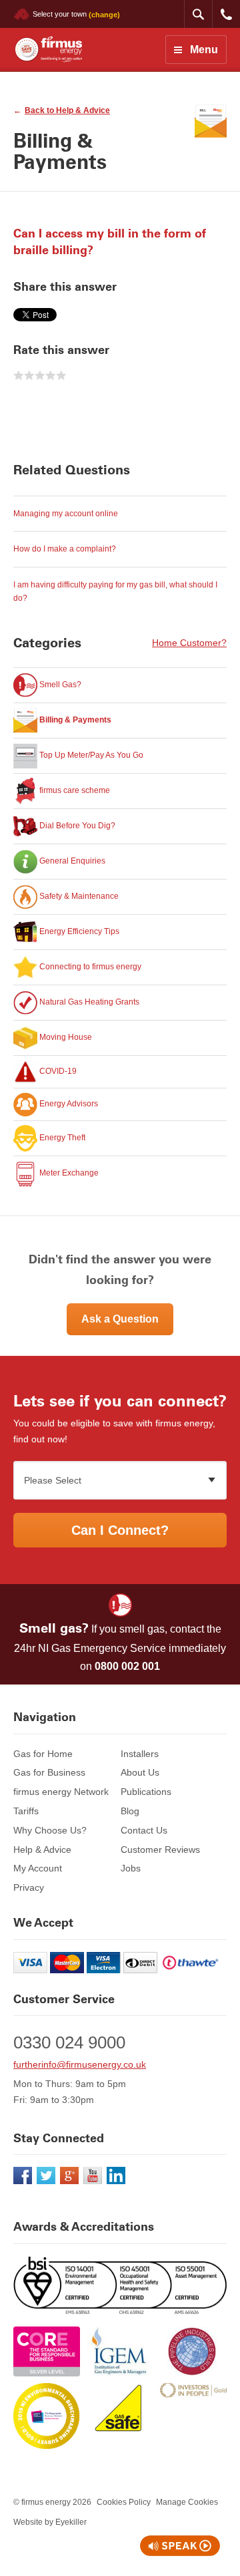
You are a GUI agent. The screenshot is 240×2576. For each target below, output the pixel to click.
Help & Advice (42, 1850)
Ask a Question (120, 1319)
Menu (204, 50)
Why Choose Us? (50, 1830)
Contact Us (144, 1830)
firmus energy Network (61, 1792)
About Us (140, 1772)
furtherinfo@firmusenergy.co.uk (80, 2064)
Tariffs (26, 1811)
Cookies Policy (124, 2502)
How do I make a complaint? (65, 549)
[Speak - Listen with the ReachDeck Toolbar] (180, 2546)
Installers (140, 1754)
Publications (146, 1792)
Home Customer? (189, 643)
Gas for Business (49, 1772)
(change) (104, 14)
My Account (38, 1868)
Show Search (198, 14)
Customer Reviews (160, 1850)
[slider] (40, 376)
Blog (130, 1811)
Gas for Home (43, 1754)
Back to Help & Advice (67, 110)
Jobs (131, 1868)
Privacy (29, 1887)
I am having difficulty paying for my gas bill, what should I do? (115, 591)
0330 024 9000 (226, 14)
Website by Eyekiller (50, 2522)
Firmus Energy (48, 50)
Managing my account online (66, 514)
